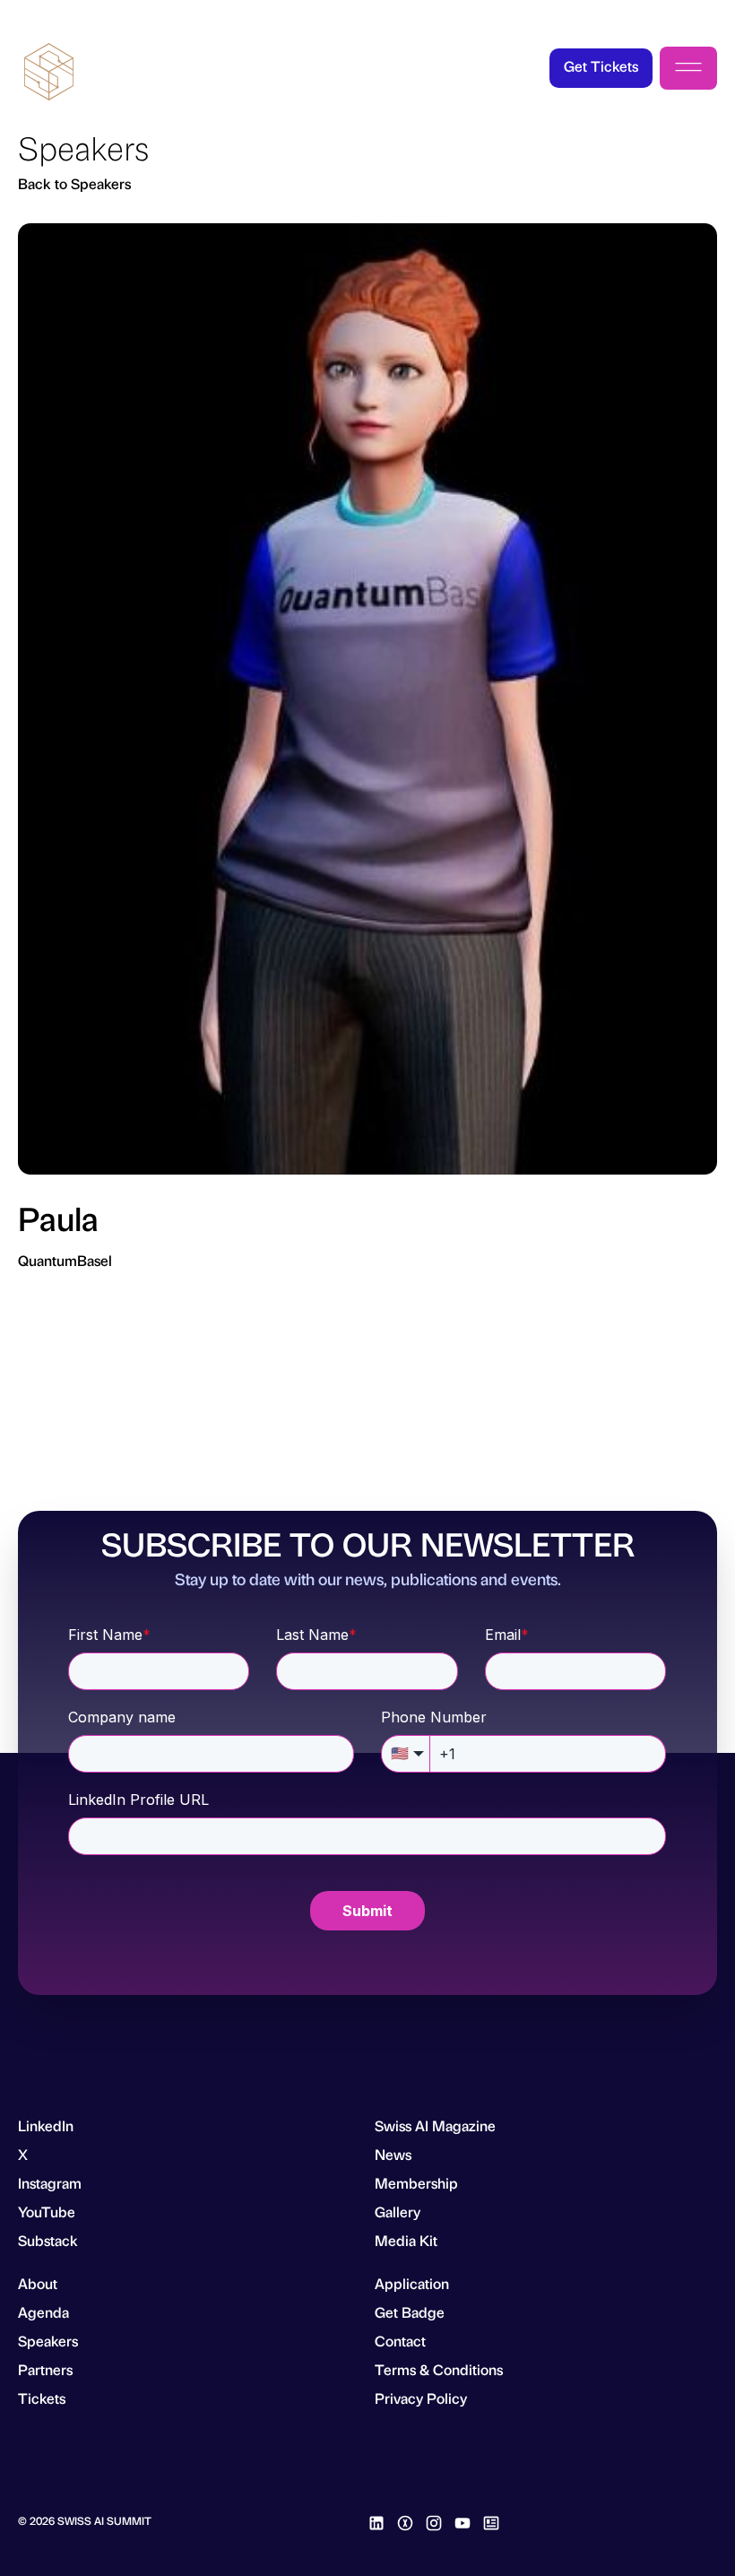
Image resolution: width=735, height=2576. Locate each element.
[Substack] (491, 2520)
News (393, 2154)
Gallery (398, 2212)
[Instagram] (434, 2520)
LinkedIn (46, 2125)
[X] (405, 2520)
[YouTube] (463, 2520)
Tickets (42, 2398)
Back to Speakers (74, 183)
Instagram (50, 2183)
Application (412, 2283)
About (38, 2283)
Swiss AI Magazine (435, 2125)
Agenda (43, 2312)
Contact (400, 2341)
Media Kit (406, 2240)
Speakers (48, 2341)
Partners (45, 2369)
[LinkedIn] (376, 2520)
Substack (48, 2240)
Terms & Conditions (439, 2369)
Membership (416, 2183)
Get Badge (410, 2312)
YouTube (47, 2212)
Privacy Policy (421, 2398)
